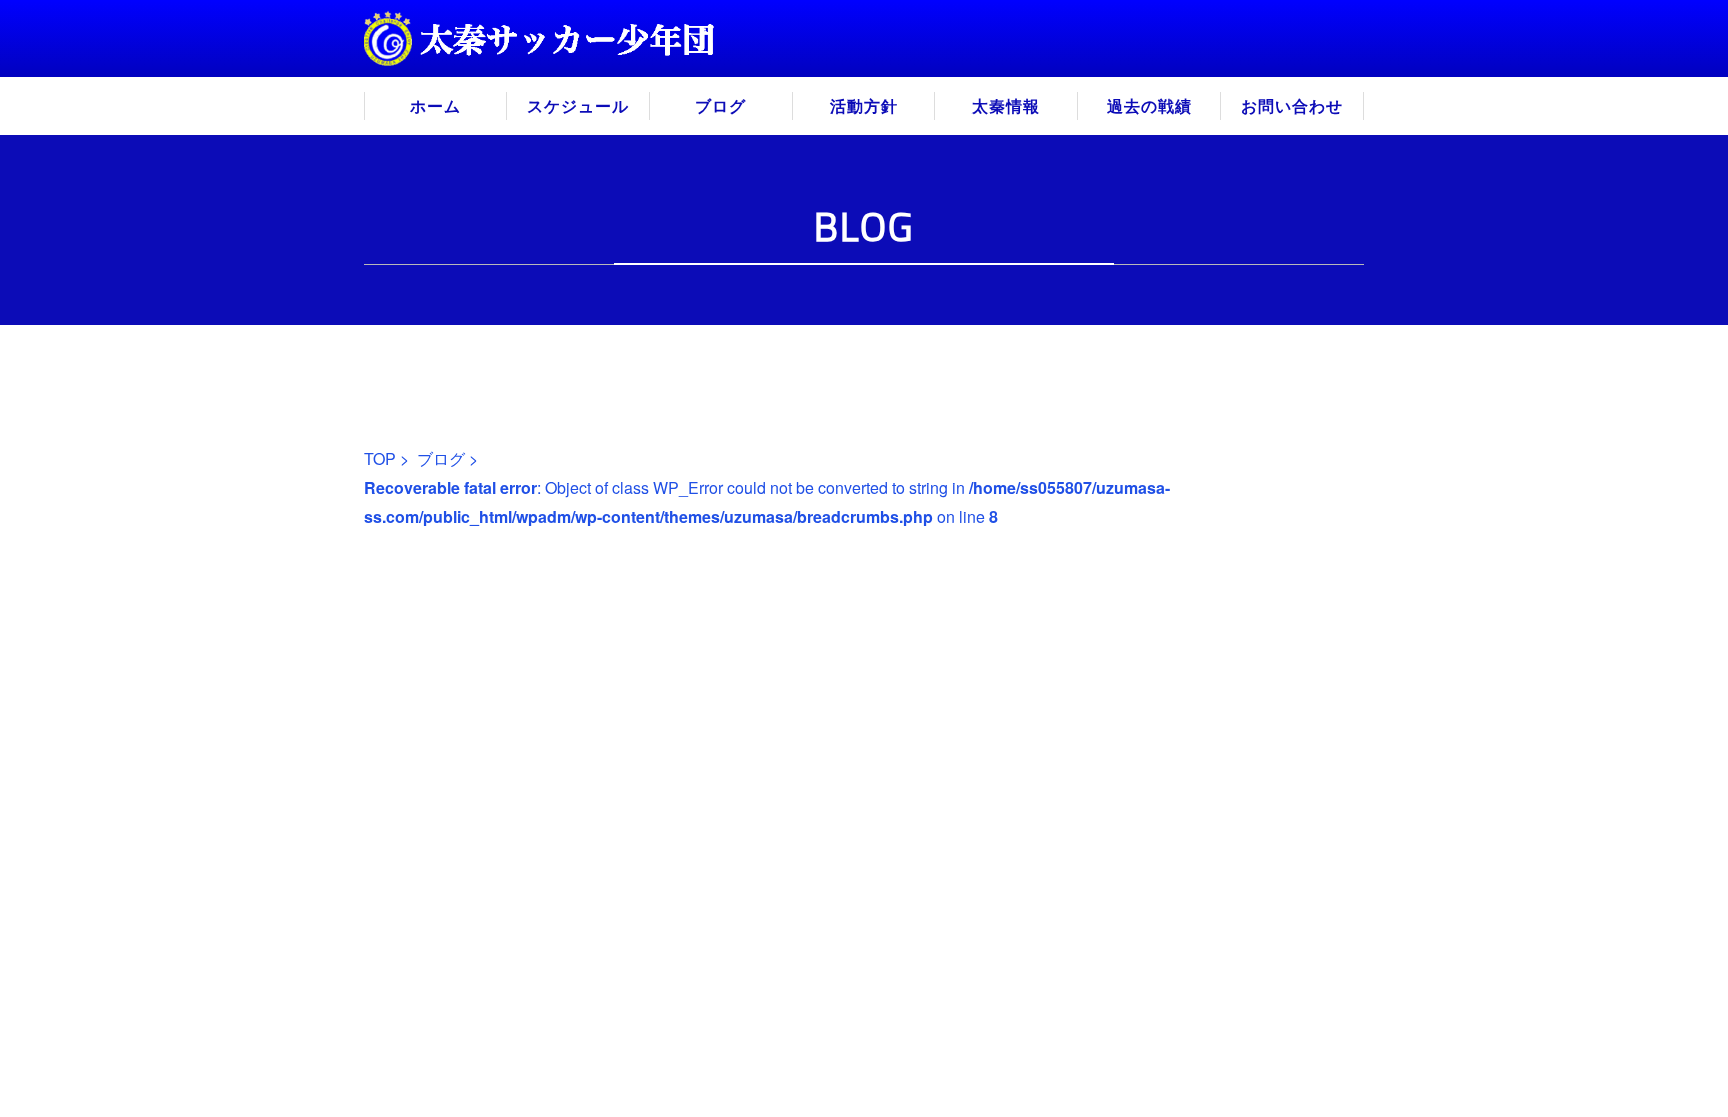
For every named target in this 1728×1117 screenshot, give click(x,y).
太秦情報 (1006, 105)
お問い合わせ (1292, 105)
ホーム (435, 105)
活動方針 (864, 105)
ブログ (720, 105)
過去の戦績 (1149, 105)
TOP (380, 458)
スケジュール (578, 105)
